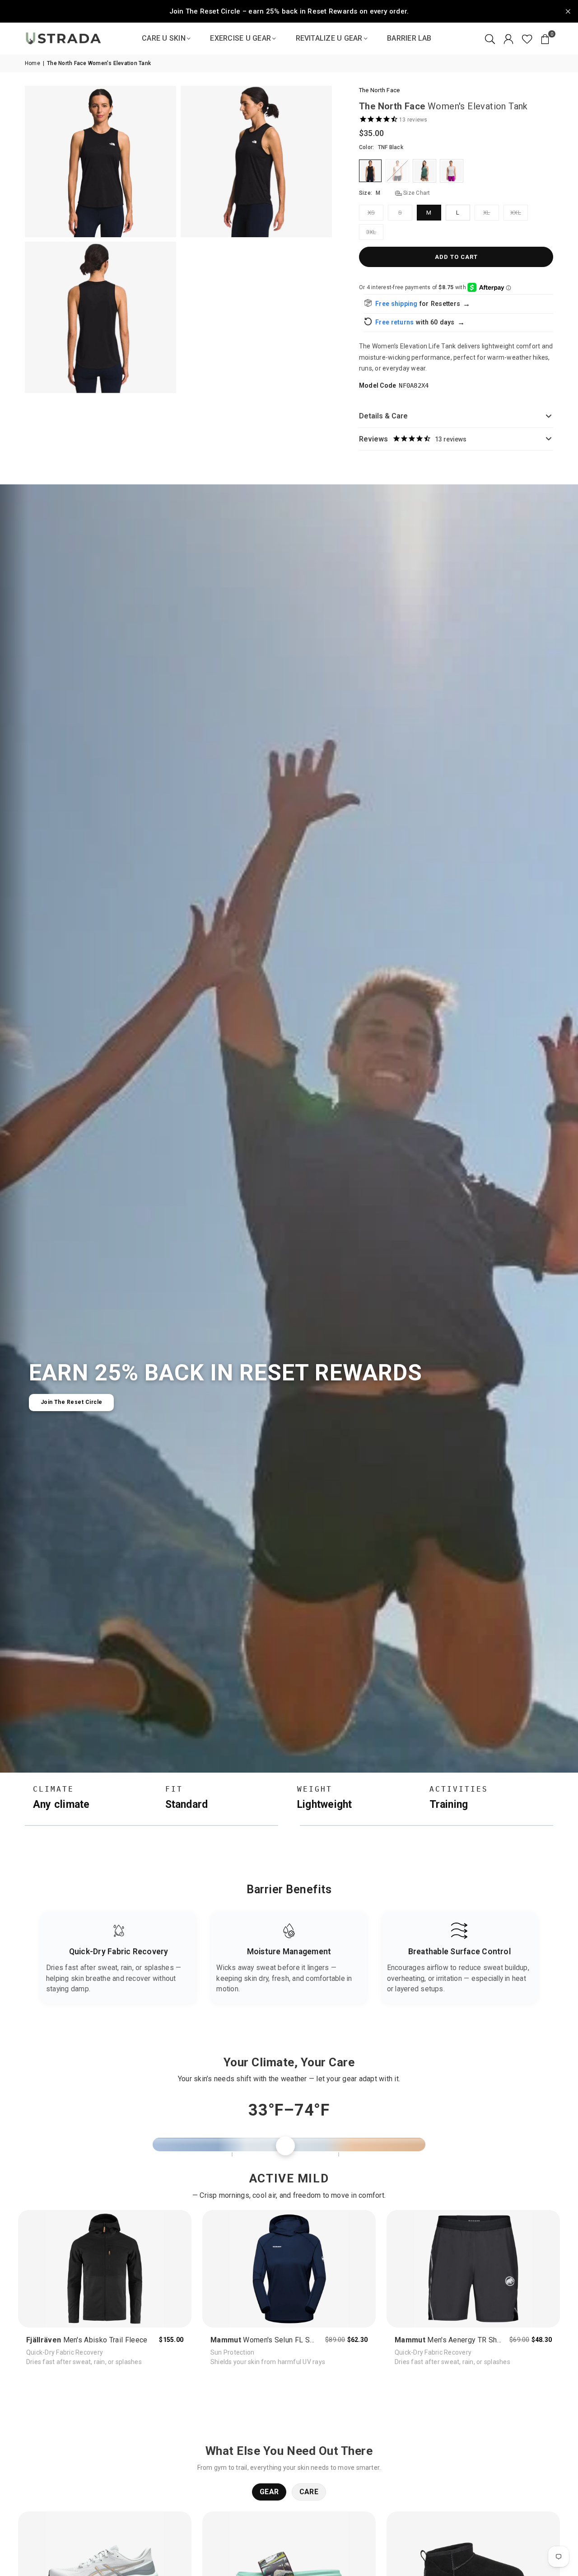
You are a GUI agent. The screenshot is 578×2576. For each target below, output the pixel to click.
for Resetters (445, 304)
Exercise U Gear (240, 38)
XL (487, 213)
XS (371, 213)
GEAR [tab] (269, 2492)
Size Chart (416, 193)
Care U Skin (164, 38)
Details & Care (383, 416)
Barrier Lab (409, 38)
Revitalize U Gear (329, 38)
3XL (371, 232)
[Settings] (508, 38)
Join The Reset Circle (72, 1402)
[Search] (490, 38)
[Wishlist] (527, 38)
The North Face (379, 90)
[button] (192, 2144)
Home (33, 63)
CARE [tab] (309, 2492)
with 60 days (440, 322)
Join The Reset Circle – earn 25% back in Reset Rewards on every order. (289, 11)
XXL (516, 213)
